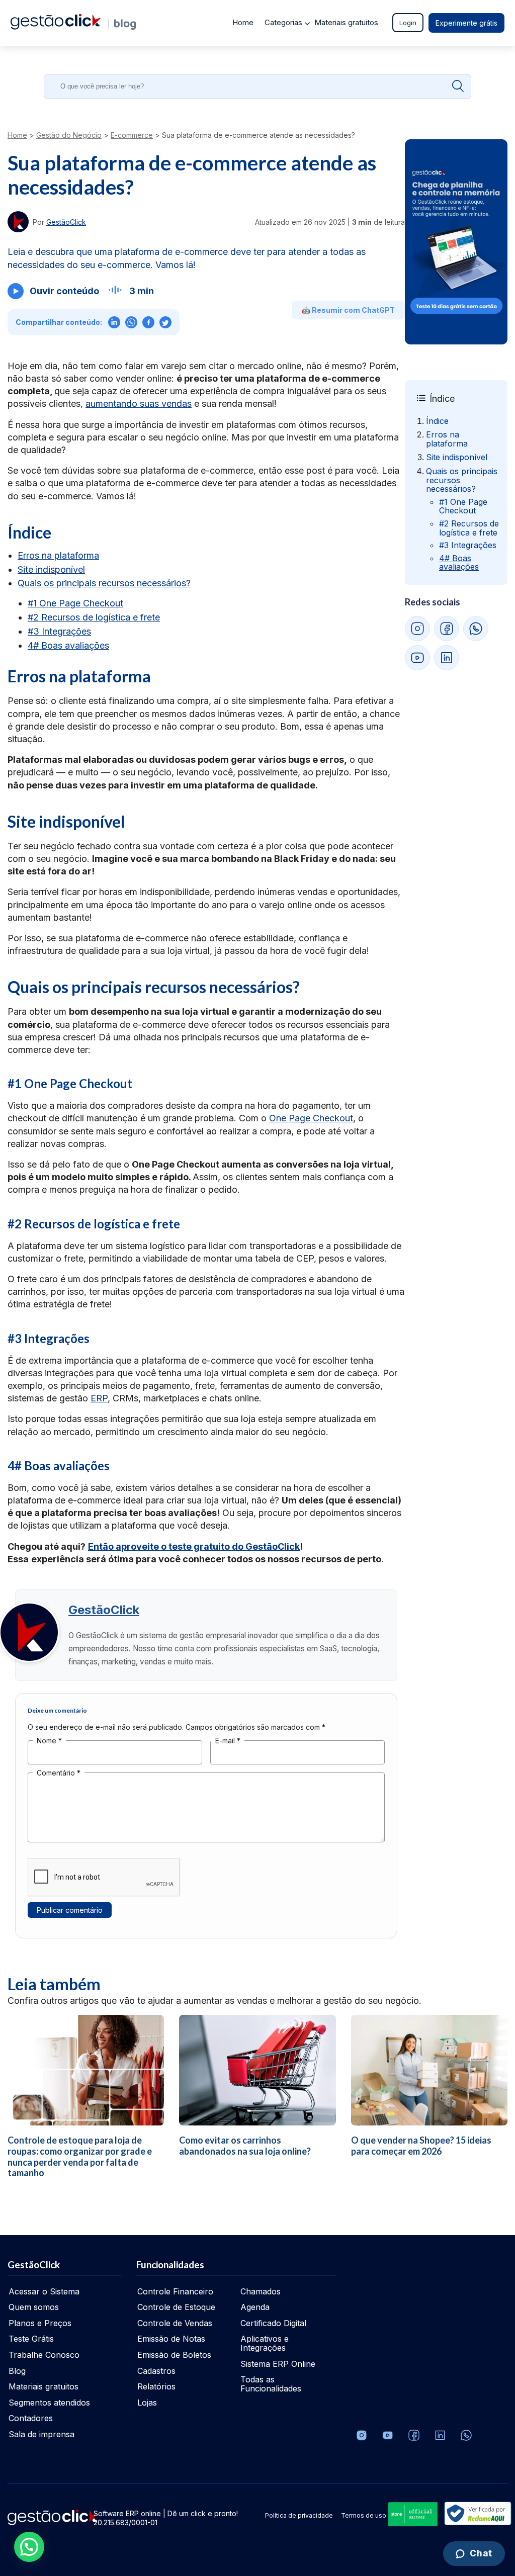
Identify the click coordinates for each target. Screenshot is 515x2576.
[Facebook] (414, 2435)
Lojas (147, 2403)
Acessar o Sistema (44, 2291)
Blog (17, 2371)
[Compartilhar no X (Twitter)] (165, 322)
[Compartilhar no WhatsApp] (131, 322)
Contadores (31, 2418)
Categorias (283, 22)
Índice (437, 421)
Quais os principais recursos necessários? (104, 583)
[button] (29, 2547)
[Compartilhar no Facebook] (148, 322)
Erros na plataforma (58, 555)
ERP (99, 1398)
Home (243, 22)
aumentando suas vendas (139, 404)
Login (408, 23)
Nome (49, 1741)
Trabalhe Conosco (44, 2355)
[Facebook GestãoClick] (447, 629)
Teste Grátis (31, 2339)
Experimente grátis (466, 23)
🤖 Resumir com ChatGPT (348, 310)
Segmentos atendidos (49, 2403)
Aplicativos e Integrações (265, 2343)
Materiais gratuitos (346, 22)
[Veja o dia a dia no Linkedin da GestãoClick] (440, 2435)
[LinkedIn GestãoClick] (447, 658)
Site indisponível (51, 569)
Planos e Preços (40, 2323)
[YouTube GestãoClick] (417, 658)
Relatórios (156, 2386)
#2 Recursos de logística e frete (94, 617)
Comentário (59, 1773)
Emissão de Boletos (174, 2355)
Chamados (261, 2291)
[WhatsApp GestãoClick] (476, 629)
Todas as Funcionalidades (271, 2384)
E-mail (228, 1741)
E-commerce (132, 135)
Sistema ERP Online (278, 2364)
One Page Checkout (311, 1118)
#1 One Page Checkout (75, 603)
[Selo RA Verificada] (476, 2514)
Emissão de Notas (171, 2339)
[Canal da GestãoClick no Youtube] (388, 2435)
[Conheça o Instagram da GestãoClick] (362, 2435)
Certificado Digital (273, 2323)
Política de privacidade (299, 2515)
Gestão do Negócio (69, 135)
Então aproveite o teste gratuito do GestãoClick (194, 1546)
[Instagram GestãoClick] (417, 629)
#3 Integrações (59, 631)
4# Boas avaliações (68, 645)
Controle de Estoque (176, 2307)
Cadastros (156, 2371)
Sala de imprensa (41, 2434)
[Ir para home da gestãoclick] (56, 27)
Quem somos (34, 2307)
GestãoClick (104, 1610)
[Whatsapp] (466, 2435)
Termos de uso (364, 2515)
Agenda (255, 2307)
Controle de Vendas (175, 2323)
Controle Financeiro (175, 2291)
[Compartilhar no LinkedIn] (114, 322)
